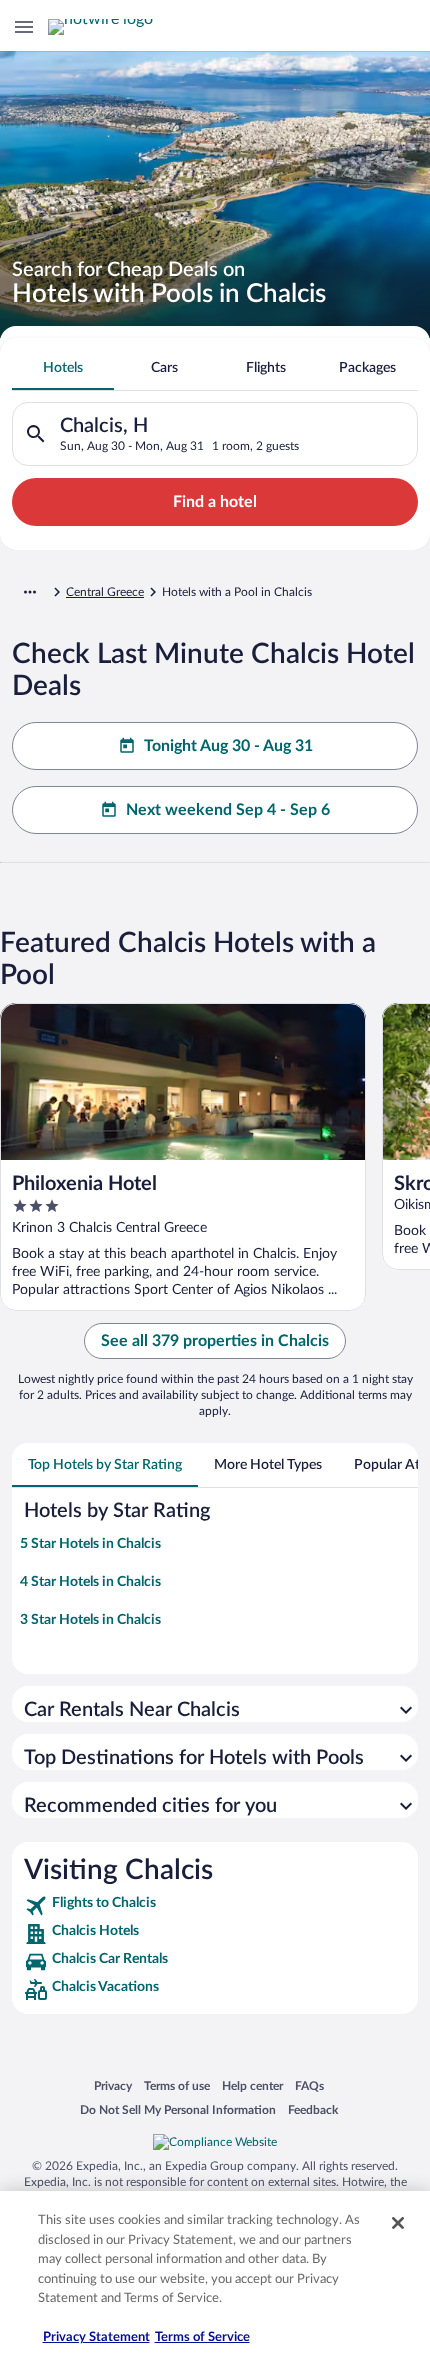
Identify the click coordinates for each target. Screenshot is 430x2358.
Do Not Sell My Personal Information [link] (178, 2109)
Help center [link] (252, 2085)
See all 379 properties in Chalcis (215, 1341)
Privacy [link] (113, 2085)
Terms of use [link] (177, 2085)
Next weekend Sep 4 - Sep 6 (228, 810)
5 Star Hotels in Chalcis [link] (90, 1544)
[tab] (63, 368)
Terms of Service (202, 2337)
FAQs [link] (309, 2085)
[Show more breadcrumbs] (30, 592)
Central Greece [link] (105, 592)
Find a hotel (215, 502)
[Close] (398, 2223)
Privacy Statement (96, 2337)
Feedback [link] (313, 2109)
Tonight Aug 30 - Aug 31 (228, 746)
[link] (215, 1906)
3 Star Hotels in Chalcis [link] (90, 1620)
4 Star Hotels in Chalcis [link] (90, 1582)
